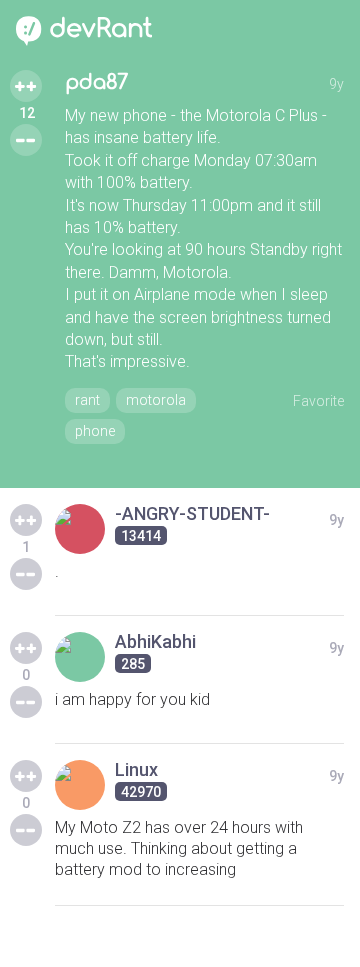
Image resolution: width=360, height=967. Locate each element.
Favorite (318, 401)
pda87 (96, 82)
